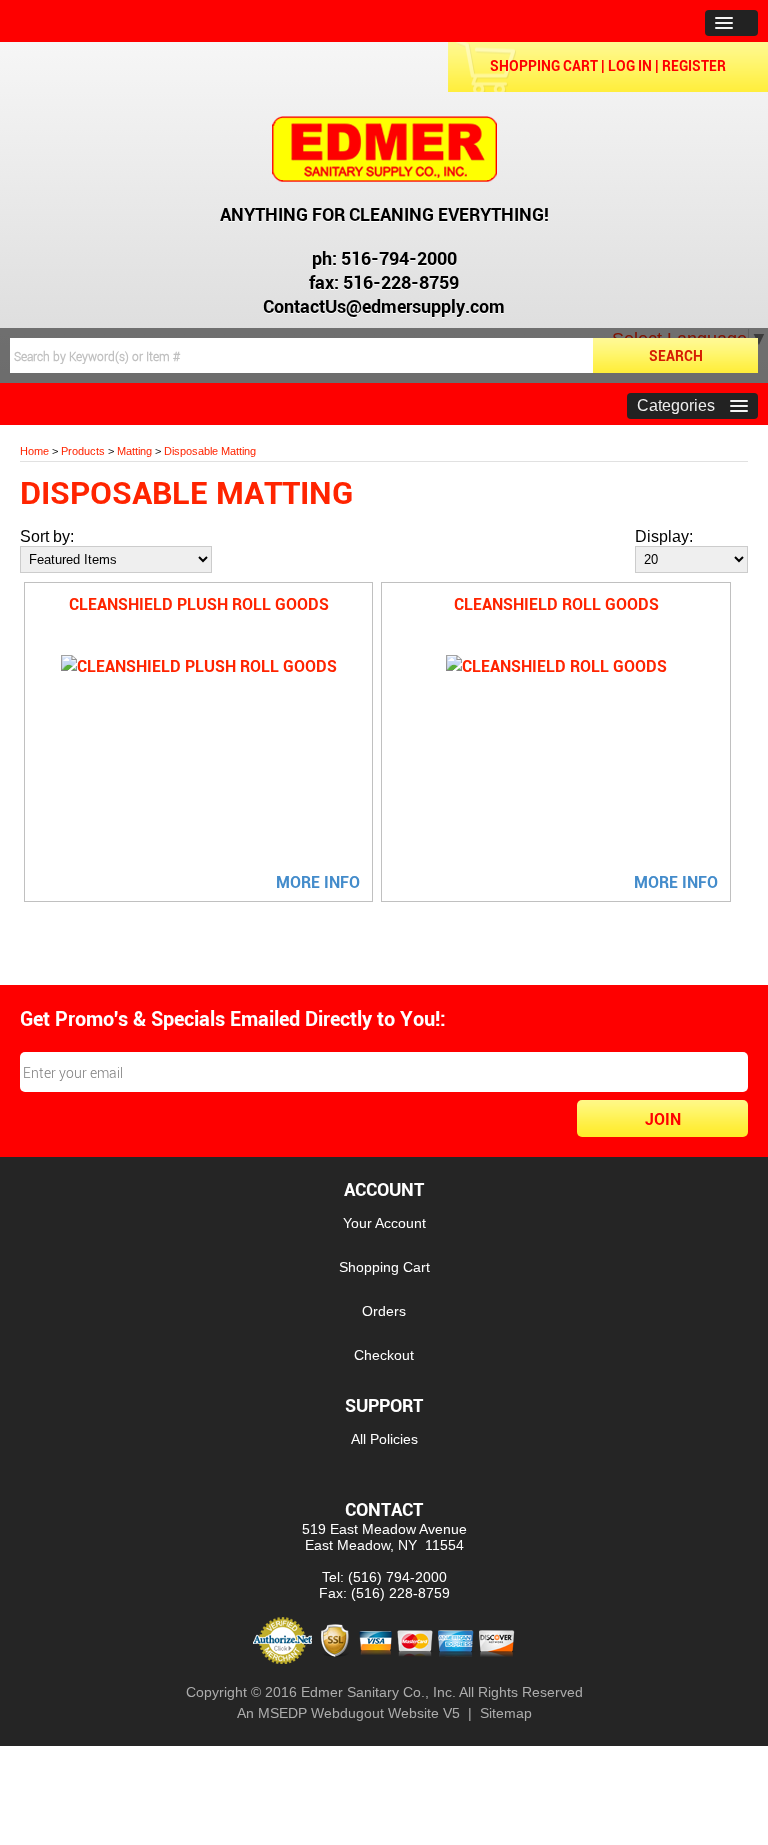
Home (34, 451)
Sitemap (506, 1713)
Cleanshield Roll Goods (556, 604)
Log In (630, 65)
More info (318, 882)
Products (83, 451)
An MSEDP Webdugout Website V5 (348, 1713)
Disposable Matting (210, 451)
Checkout (384, 1355)
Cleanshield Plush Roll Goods (199, 604)
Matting (134, 451)
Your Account (384, 1223)
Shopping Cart (544, 65)
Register (694, 65)
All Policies (384, 1439)
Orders (384, 1311)
